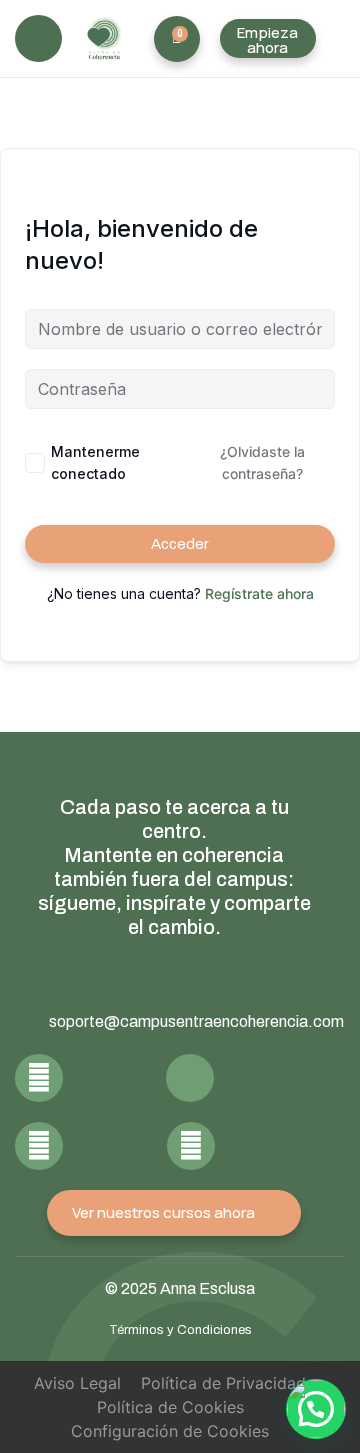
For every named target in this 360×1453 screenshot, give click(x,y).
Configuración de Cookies (170, 1431)
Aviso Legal (77, 1383)
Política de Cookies (170, 1407)
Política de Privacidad (223, 1383)
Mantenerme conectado (95, 462)
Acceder (180, 544)
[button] (38, 38)
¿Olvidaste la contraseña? (262, 462)
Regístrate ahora (259, 593)
